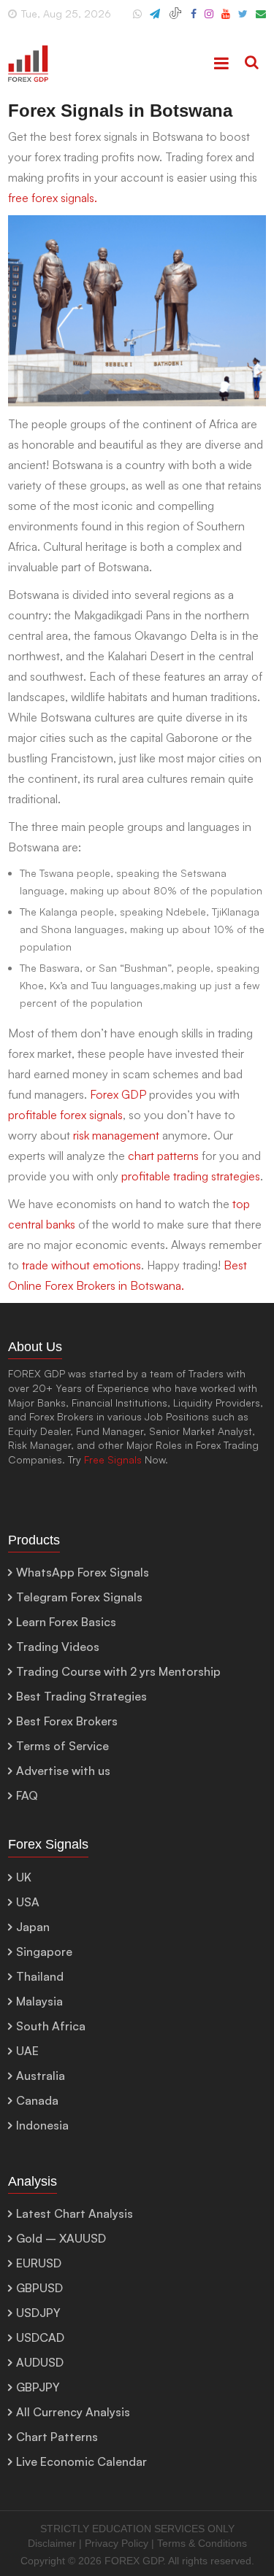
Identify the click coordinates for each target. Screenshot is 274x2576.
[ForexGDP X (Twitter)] (243, 20)
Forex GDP (118, 1094)
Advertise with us (63, 1771)
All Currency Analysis (73, 2412)
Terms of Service (62, 1746)
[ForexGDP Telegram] (155, 20)
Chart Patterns (57, 2437)
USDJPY (38, 2313)
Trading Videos (58, 1647)
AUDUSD (40, 2362)
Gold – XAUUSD (61, 2238)
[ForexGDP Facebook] (194, 20)
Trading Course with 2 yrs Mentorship (118, 1671)
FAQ (27, 1795)
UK (24, 1877)
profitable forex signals (65, 1115)
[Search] (252, 63)
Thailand (40, 1976)
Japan (33, 1927)
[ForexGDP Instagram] (209, 20)
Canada (37, 2100)
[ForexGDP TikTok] (175, 20)
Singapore (44, 1952)
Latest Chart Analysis (75, 2213)
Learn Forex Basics (66, 1622)
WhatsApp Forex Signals (83, 1572)
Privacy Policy (117, 2543)
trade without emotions (81, 1265)
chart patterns (163, 1156)
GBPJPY (38, 2387)
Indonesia (42, 2125)
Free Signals (113, 1459)
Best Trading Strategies (81, 1696)
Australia (41, 2076)
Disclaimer (52, 2543)
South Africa (51, 2026)
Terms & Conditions (202, 2543)
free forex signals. (53, 198)
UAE (27, 2051)
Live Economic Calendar (81, 2461)
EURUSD (39, 2263)
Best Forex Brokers (67, 1721)
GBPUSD (39, 2288)
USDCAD (40, 2337)
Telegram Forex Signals (79, 1597)
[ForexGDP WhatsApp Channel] (137, 20)
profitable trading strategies (191, 1176)
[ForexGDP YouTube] (226, 20)
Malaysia (39, 2001)
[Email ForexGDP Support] (261, 20)
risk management (116, 1135)
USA (28, 1902)
